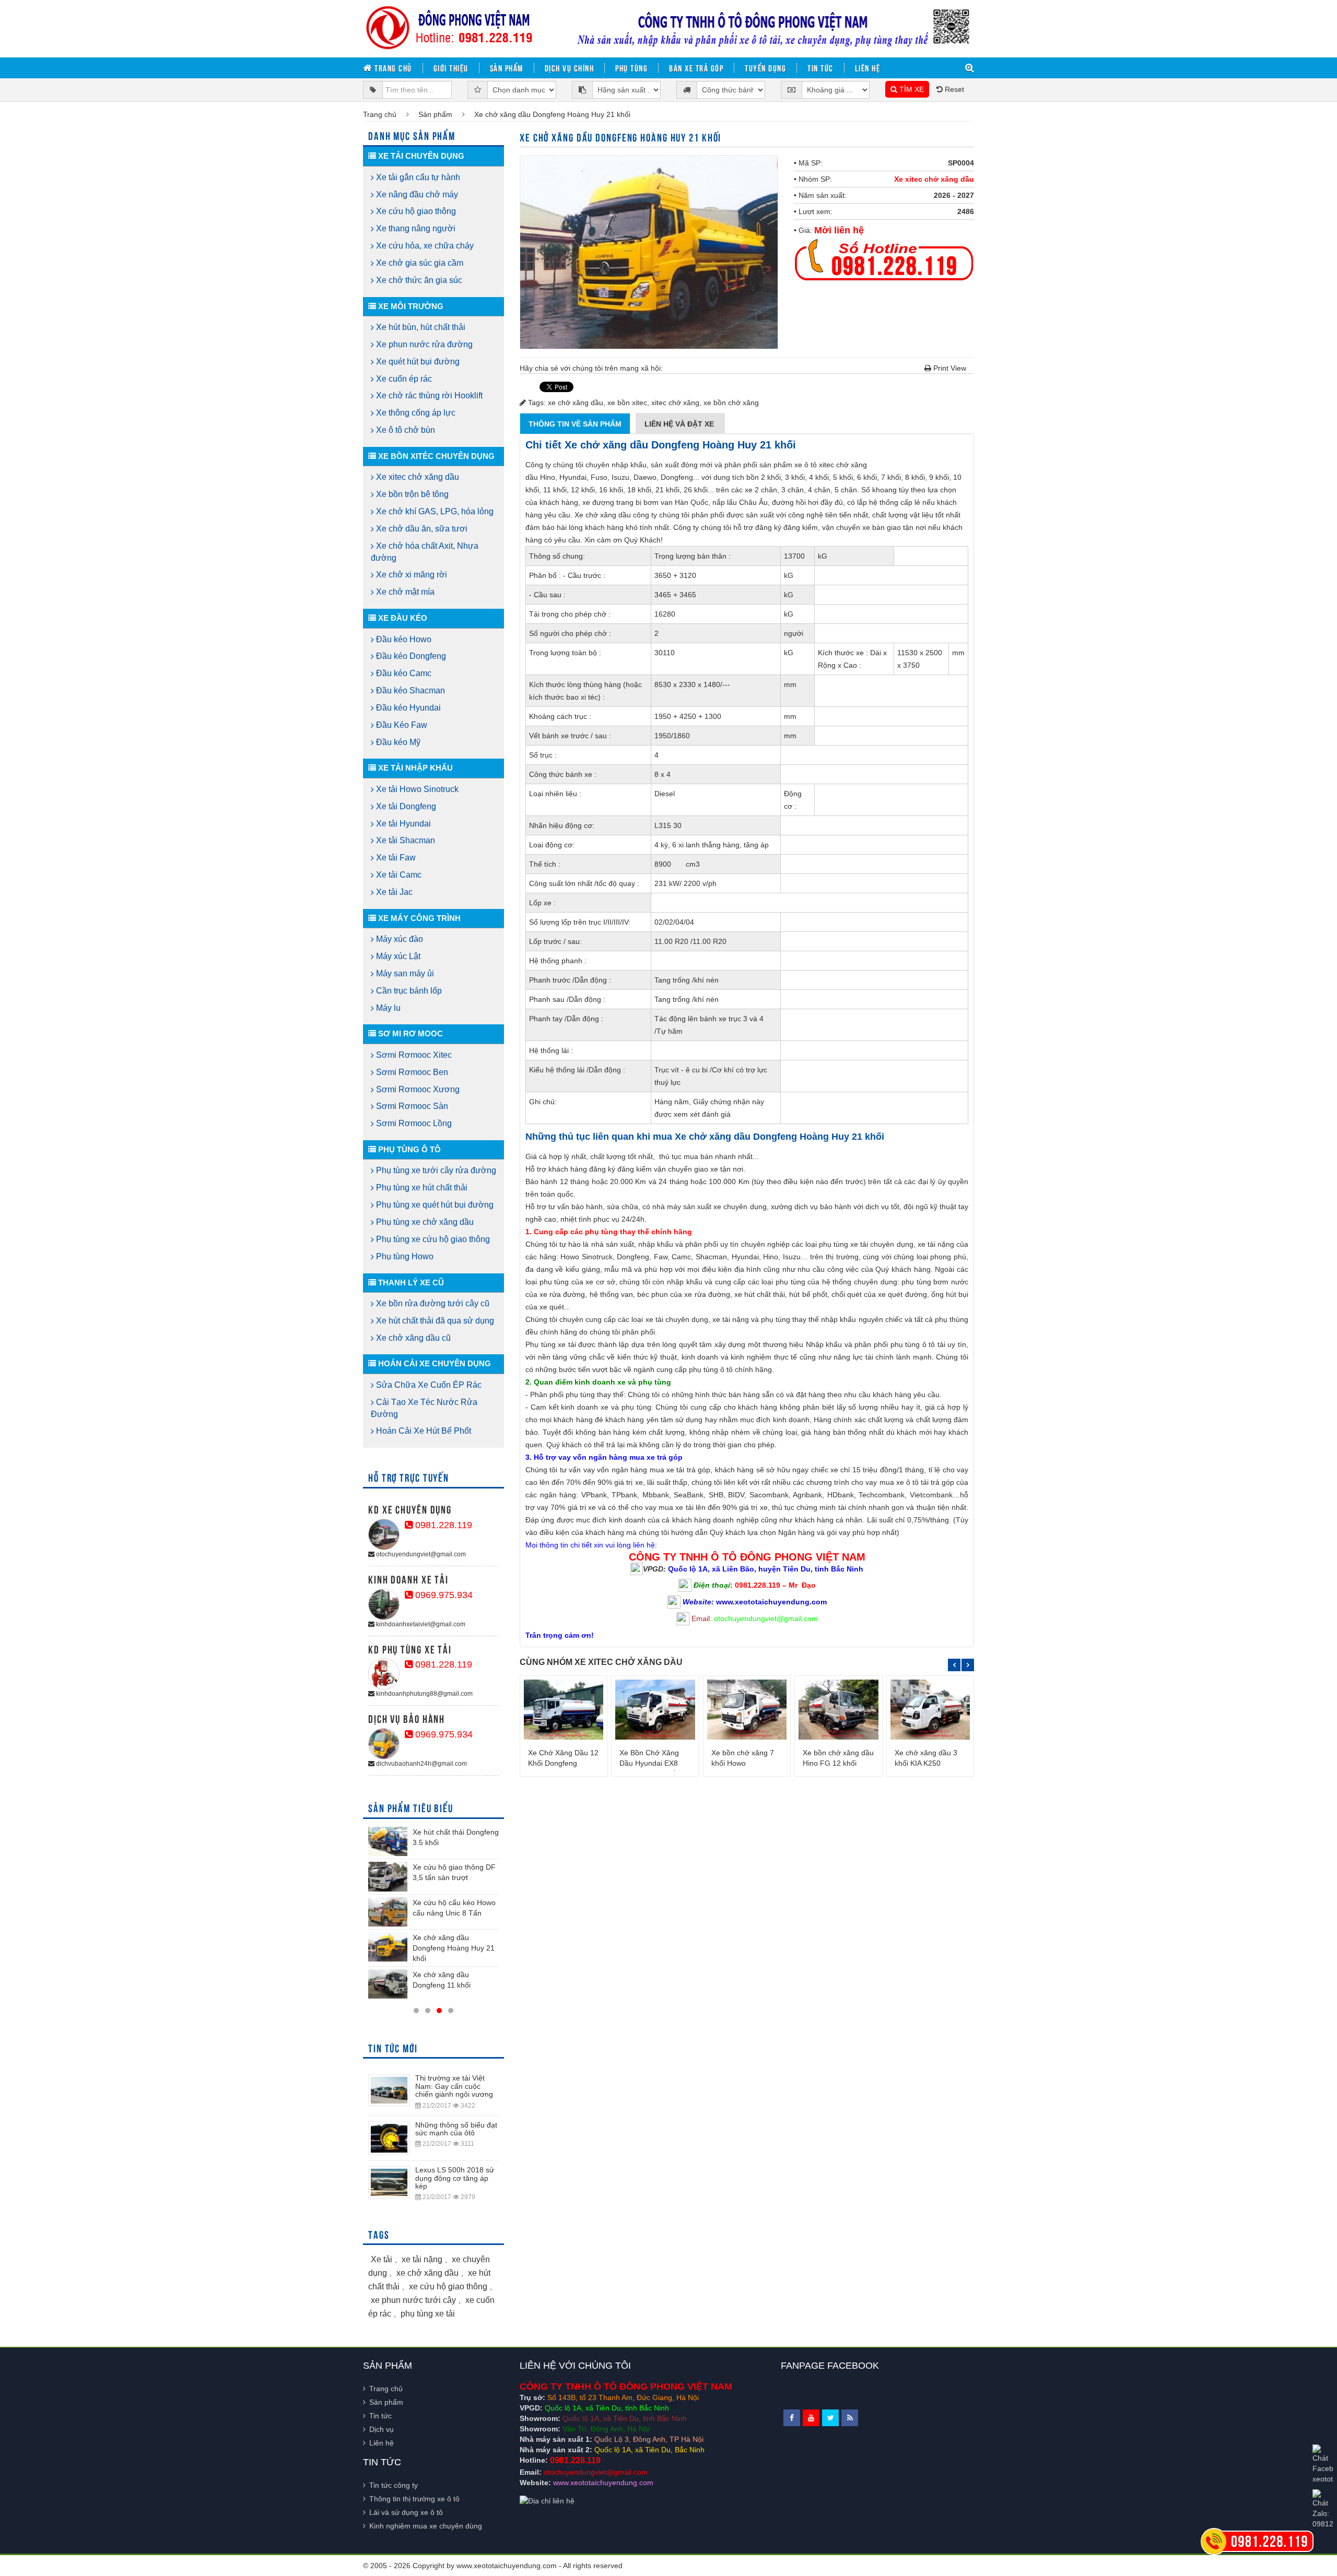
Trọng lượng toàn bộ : (565, 653)
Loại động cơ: (552, 845)
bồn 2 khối (764, 477)
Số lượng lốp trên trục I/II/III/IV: (580, 922)
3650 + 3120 (675, 575)
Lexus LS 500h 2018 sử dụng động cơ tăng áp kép (455, 2178)
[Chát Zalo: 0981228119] (1323, 2509)
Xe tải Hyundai (402, 824)
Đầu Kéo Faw (401, 725)
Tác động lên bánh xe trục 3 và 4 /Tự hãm (709, 1025)
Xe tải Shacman (404, 840)
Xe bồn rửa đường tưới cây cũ (432, 1303)
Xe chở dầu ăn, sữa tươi (421, 529)
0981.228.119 (442, 1525)
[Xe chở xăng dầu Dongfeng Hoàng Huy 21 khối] (388, 1947)
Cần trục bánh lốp (408, 991)
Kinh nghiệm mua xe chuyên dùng (426, 2526)
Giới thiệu (451, 68)
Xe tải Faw (395, 858)
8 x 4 (662, 774)
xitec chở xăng (675, 403)
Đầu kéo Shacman (409, 690)
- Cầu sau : (547, 595)
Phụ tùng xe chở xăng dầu (424, 1222)
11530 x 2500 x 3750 (920, 659)
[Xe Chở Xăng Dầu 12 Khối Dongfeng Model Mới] (564, 1709)
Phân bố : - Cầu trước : (567, 575)
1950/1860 (672, 736)
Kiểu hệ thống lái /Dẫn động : (577, 1070)
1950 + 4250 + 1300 (688, 716)
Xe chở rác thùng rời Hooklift (428, 395)
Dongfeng (677, 477)
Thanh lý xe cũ (410, 1283)
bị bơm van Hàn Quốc (672, 502)
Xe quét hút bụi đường (417, 362)
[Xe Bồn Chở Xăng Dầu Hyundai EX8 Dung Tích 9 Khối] (655, 1709)
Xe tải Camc (398, 875)
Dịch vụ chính (570, 68)
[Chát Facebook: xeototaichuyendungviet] (1323, 2464)
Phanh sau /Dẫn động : (567, 999)
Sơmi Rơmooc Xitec (413, 1055)
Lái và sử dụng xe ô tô (406, 2512)
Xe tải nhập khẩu (414, 768)
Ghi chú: (543, 1102)
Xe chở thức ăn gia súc (418, 280)
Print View (949, 368)
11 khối (555, 490)
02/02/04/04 (674, 922)
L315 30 (668, 825)
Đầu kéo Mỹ (397, 742)
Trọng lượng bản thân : (693, 556)
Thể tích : (545, 864)
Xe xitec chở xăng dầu (934, 179)
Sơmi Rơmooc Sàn (411, 1106)
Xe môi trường (410, 306)
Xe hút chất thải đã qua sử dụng (434, 1321)
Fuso (599, 477)
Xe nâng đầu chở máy (416, 194)
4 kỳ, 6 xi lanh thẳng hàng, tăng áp (712, 845)
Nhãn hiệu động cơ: (562, 825)
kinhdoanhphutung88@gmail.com (424, 1694)
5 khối (843, 477)
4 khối (819, 477)
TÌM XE (911, 89)
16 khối (611, 490)
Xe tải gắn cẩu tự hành (417, 177)
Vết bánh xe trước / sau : (570, 736)
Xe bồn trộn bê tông (411, 494)
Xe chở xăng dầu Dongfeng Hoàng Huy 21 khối (454, 1948)
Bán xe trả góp (696, 68)
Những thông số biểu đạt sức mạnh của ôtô (456, 2129)
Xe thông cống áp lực (415, 413)
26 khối (696, 490)
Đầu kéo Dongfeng (410, 656)
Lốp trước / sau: (555, 941)
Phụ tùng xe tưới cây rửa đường (435, 1170)
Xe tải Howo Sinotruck (416, 789)
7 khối (891, 477)
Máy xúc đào (398, 939)
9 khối (939, 477)
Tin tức (820, 68)
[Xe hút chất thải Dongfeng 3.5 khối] (388, 1841)
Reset (953, 89)
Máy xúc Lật (397, 956)
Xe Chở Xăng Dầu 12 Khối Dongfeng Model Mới (563, 1763)
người (794, 633)
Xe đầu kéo (402, 618)
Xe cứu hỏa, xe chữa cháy (424, 246)
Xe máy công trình (418, 918)
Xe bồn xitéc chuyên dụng (435, 456)
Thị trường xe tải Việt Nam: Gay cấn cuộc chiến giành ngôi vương (454, 2086)
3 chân (793, 490)
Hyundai (573, 477)
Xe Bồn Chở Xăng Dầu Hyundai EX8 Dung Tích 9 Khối (649, 1763)
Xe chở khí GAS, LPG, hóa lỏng (434, 511)
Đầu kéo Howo (403, 639)
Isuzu (620, 477)
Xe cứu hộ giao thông (415, 211)
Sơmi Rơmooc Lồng (413, 1123)
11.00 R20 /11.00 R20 (690, 941)
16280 (665, 614)
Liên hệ (868, 68)
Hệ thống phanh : (558, 961)
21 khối (667, 490)
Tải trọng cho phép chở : (570, 614)
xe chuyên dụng (740, 1207)
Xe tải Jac (393, 892)
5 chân (846, 490)
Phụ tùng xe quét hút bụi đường (434, 1205)
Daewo (645, 477)
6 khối (867, 477)
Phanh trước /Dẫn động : (570, 980)
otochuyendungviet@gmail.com (420, 1554)
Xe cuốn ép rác (403, 379)
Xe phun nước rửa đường (423, 344)
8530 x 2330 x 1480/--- (692, 684)
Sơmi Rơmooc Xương (417, 1089)
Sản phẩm (507, 68)
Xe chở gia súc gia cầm (419, 263)
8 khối (915, 477)
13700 (794, 556)
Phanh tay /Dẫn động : (566, 1019)
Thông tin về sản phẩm (575, 424)
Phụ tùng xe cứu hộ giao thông (432, 1239)
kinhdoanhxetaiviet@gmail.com (420, 1624)
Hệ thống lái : (551, 1050)
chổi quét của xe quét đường (879, 1294)
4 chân (819, 490)
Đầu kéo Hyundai (407, 708)
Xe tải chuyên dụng (420, 156)
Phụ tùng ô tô (408, 1149)
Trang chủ (392, 68)
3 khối (795, 477)
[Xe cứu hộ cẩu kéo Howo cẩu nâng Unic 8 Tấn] (388, 1912)
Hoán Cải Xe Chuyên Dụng (433, 1363)
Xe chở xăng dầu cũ (412, 1338)
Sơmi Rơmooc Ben (411, 1072)
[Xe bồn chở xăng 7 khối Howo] (747, 1709)
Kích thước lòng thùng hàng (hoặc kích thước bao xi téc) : (585, 691)
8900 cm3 (677, 864)
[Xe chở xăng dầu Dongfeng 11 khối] (388, 1984)
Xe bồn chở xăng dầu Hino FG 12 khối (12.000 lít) (838, 1763)
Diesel (665, 794)
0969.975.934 (443, 1595)
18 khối (639, 490)
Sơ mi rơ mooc (409, 1033)
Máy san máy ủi (404, 973)
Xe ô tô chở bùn (404, 430)
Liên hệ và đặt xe (680, 424)
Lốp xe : (542, 903)
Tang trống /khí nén (687, 980)
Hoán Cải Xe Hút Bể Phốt (423, 1431)
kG (823, 556)
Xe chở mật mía (404, 592)
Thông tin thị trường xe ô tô (414, 2499)
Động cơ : (793, 800)
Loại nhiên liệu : (555, 794)
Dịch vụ (382, 2429)
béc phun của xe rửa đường (684, 1294)
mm (958, 653)
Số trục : (543, 755)
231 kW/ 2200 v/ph (685, 883)
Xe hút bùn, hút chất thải (420, 327)
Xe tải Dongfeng (405, 806)
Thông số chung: (557, 556)
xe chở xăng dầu (576, 403)
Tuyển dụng (765, 68)
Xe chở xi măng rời (411, 575)
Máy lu (387, 1008)
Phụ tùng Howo (404, 1256)
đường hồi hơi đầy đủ (807, 502)
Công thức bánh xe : (563, 774)
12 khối (583, 490)
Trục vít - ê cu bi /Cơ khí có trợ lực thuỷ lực (711, 1076)
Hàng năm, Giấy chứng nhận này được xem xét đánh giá (709, 1108)
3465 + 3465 (675, 595)
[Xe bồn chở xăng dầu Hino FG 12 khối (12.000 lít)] (838, 1709)
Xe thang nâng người (415, 228)
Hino (548, 477)
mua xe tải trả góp (680, 1470)
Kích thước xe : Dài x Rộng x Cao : (852, 659)
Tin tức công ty (394, 2485)
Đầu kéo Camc (403, 673)
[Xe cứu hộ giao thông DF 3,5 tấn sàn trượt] (388, 1876)
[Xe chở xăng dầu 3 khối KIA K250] (930, 1709)
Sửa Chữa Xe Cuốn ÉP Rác (428, 1385)
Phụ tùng (631, 68)
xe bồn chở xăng (731, 403)
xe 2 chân (761, 490)
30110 (665, 653)
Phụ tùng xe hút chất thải (421, 1187)
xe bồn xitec (627, 403)
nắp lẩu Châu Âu (740, 502)
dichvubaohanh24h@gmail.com (421, 1764)
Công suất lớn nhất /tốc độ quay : (584, 883)
